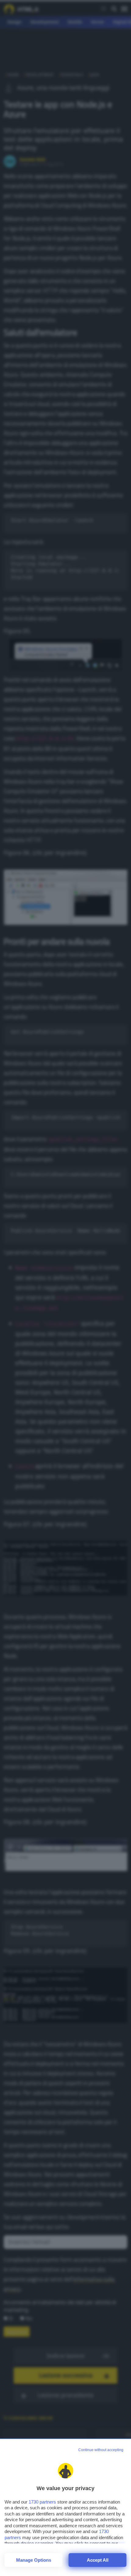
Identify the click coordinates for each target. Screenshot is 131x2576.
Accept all (98, 2560)
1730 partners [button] (42, 2502)
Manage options (34, 2560)
